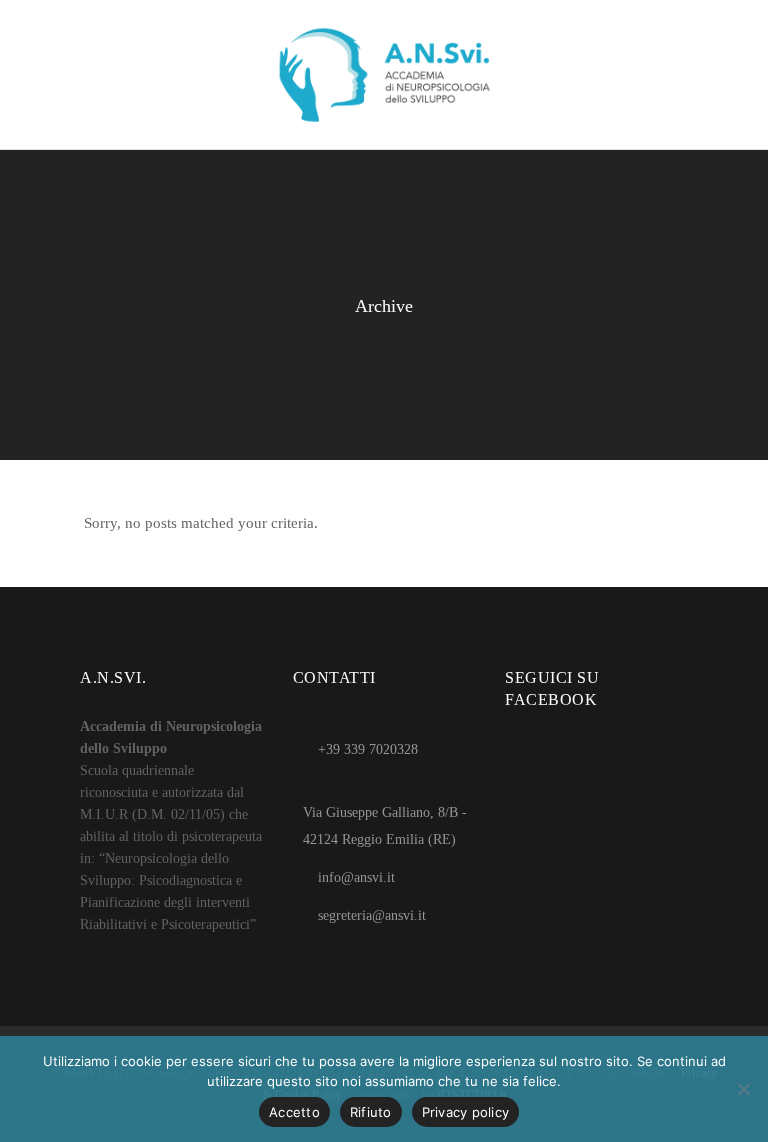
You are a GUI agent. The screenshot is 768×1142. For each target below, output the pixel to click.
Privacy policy (466, 1112)
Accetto (294, 1112)
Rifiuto (371, 1112)
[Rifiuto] (743, 1089)
